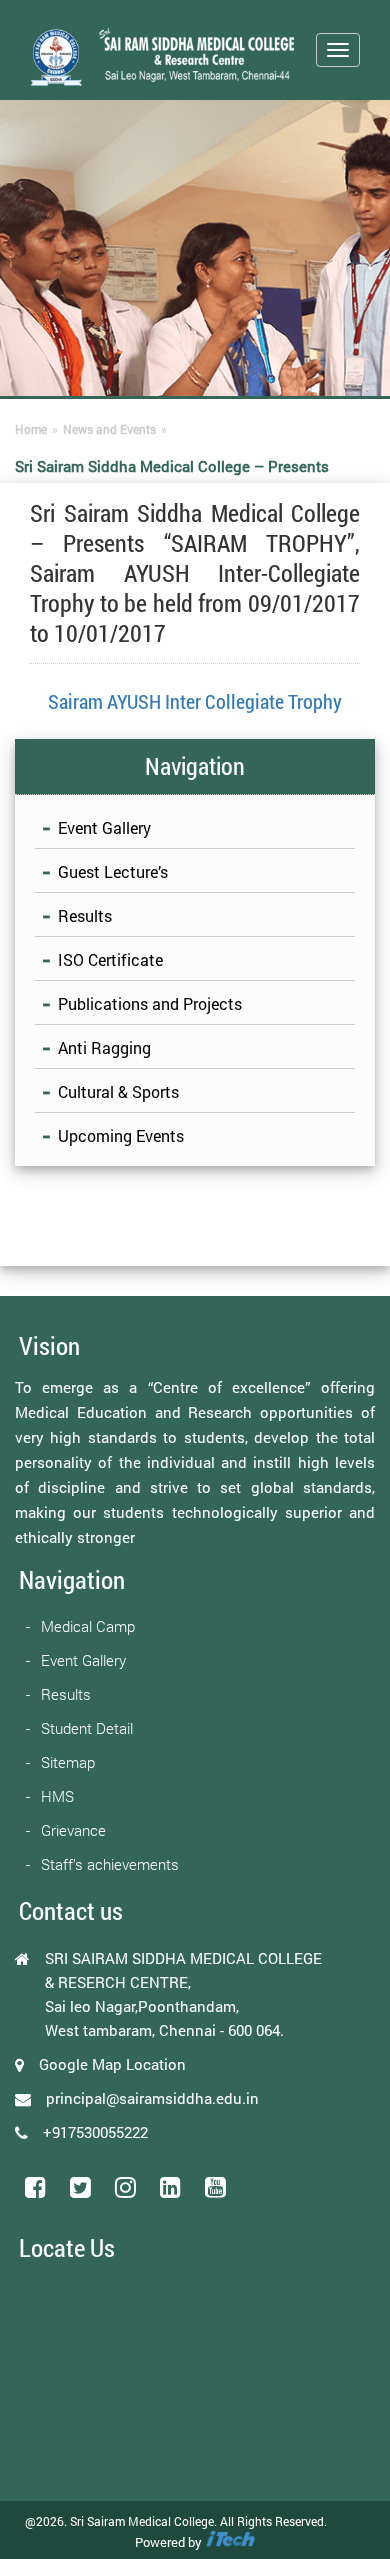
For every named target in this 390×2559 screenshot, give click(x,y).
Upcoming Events (121, 1135)
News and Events (109, 429)
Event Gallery (104, 827)
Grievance (73, 1830)
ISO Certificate (110, 959)
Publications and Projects (150, 1003)
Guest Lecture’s (113, 871)
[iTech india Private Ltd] (230, 2542)
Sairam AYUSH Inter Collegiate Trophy (195, 701)
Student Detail (87, 1728)
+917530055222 (95, 2132)
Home (31, 429)
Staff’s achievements (110, 1864)
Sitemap (68, 1762)
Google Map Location (112, 2064)
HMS (57, 1796)
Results (85, 915)
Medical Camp (88, 1626)
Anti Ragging (104, 1047)
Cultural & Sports (118, 1091)
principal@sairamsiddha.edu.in (152, 2098)
